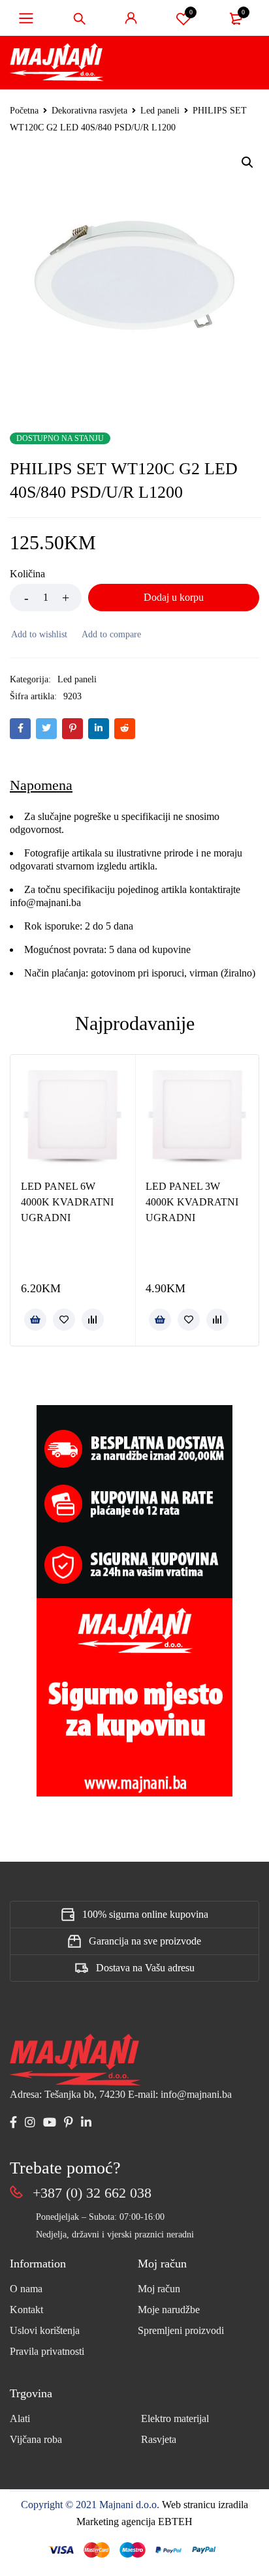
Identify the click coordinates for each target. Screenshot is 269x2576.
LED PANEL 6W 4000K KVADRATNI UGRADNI (67, 1202)
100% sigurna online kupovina (145, 1914)
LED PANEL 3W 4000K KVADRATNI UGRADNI (192, 1202)
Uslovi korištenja (45, 2330)
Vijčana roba (36, 2439)
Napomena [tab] (41, 785)
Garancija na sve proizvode (145, 1941)
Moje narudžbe (169, 2310)
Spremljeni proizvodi (181, 2330)
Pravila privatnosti (47, 2351)
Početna (24, 111)
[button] (247, 162)
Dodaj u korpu (174, 597)
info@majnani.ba (45, 902)
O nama (26, 2289)
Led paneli (160, 111)
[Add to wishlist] (39, 635)
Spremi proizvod (191, 12)
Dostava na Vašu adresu (145, 1968)
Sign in (131, 18)
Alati (20, 2418)
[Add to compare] (111, 635)
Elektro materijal (175, 2418)
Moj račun (159, 2289)
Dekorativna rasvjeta (89, 111)
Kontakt (26, 2310)
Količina (27, 574)
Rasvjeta (159, 2439)
